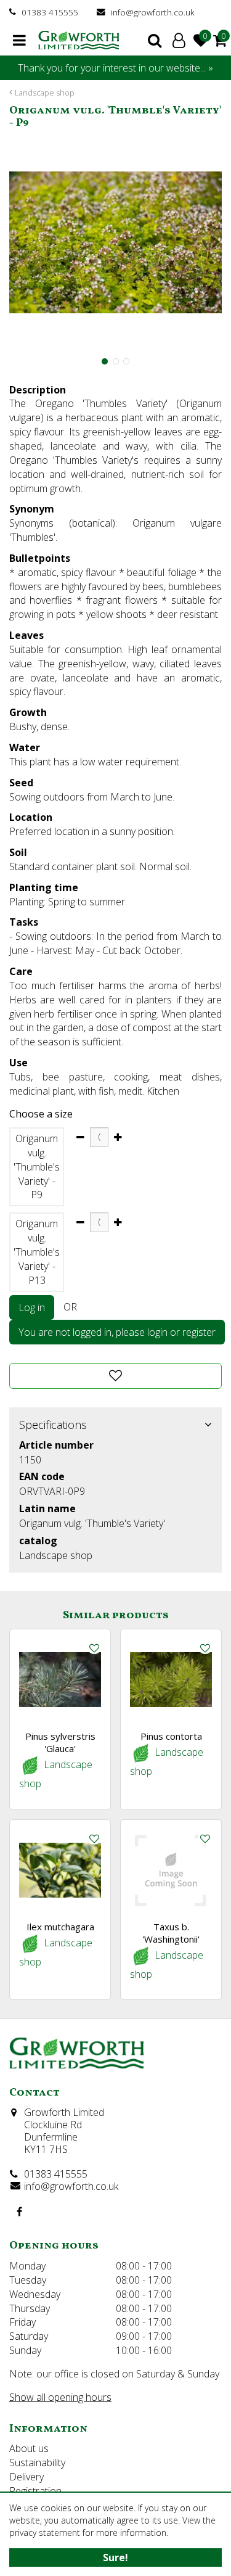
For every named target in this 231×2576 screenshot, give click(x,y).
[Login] (179, 40)
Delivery (26, 2477)
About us (29, 2448)
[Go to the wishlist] (203, 40)
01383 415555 (50, 12)
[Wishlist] (201, 40)
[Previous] (15, 242)
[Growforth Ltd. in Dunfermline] (79, 40)
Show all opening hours (60, 2397)
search (155, 40)
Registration (35, 2491)
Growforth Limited (64, 2112)
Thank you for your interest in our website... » (115, 68)
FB (19, 2212)
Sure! (115, 2557)
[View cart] (220, 40)
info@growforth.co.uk (153, 12)
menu (19, 40)
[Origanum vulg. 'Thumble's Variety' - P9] (115, 243)
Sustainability (37, 2463)
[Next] (216, 242)
